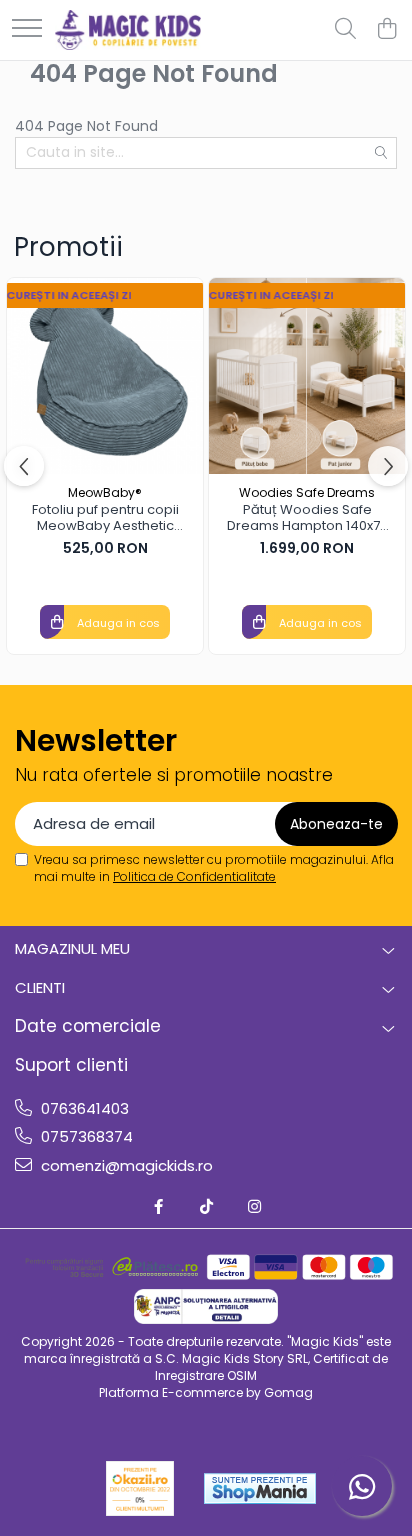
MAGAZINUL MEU (72, 948)
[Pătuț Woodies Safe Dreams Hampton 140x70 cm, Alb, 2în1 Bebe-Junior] (307, 376)
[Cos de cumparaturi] (386, 30)
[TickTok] (206, 1206)
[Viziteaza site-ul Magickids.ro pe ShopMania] (260, 1488)
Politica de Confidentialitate (194, 876)
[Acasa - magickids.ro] (128, 30)
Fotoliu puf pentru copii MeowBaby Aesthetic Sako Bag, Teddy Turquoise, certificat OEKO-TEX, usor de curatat (105, 519)
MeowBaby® (105, 492)
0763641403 (83, 1108)
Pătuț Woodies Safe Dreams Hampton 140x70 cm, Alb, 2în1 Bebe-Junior (307, 519)
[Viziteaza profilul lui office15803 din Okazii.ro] (140, 1488)
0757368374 (85, 1136)
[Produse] (27, 29)
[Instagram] (254, 1206)
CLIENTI (40, 987)
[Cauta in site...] (345, 30)
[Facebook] (158, 1206)
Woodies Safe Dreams (307, 492)
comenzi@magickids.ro (125, 1165)
